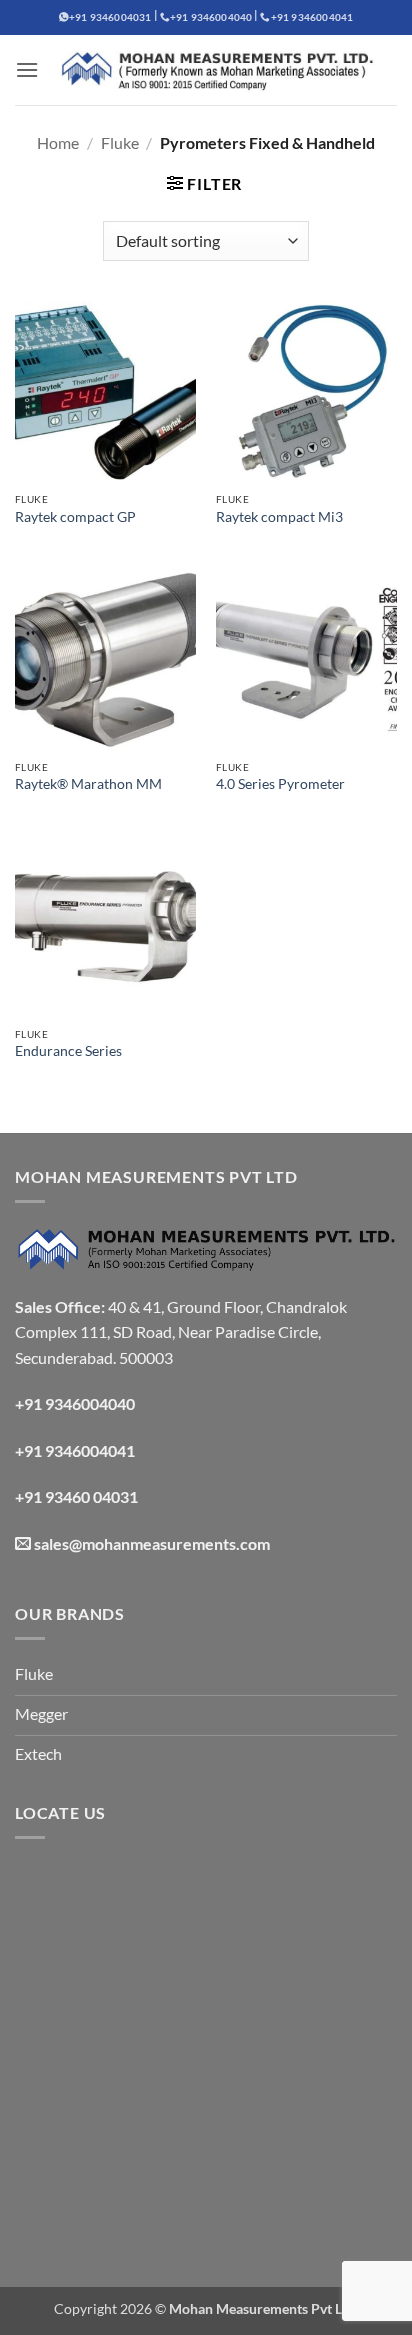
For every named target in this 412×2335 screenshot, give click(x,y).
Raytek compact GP (75, 517)
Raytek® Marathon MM (88, 784)
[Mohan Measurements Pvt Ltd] (218, 70)
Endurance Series (68, 1051)
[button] (27, 69)
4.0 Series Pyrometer (280, 784)
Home (58, 142)
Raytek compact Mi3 (279, 517)
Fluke (120, 142)
